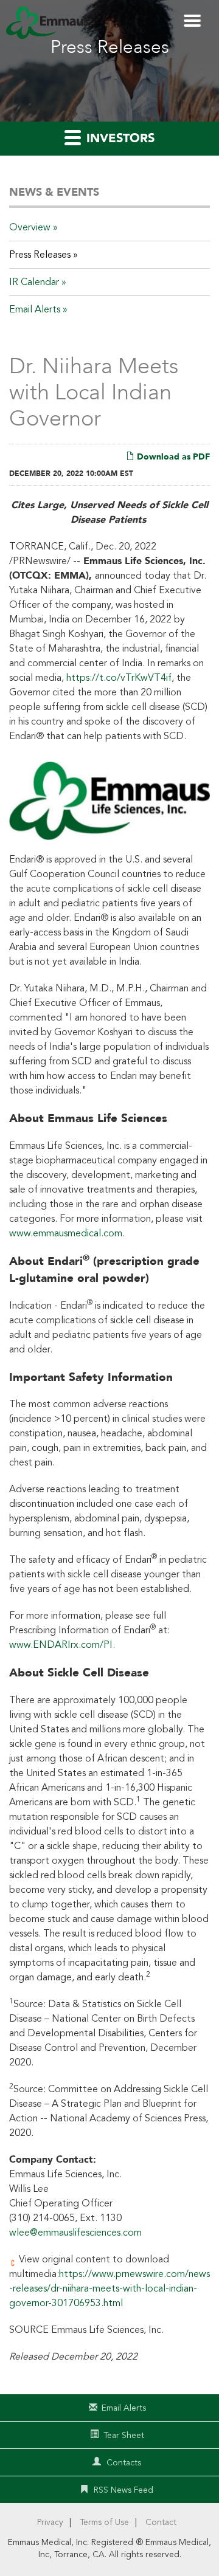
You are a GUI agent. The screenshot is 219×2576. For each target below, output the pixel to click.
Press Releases (40, 255)
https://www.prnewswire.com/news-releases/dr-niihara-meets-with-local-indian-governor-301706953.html (109, 2288)
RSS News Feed (123, 2490)
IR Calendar (34, 282)
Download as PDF (172, 457)
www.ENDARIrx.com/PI (61, 1645)
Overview (30, 227)
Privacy (50, 2522)
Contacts (124, 2463)
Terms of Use (104, 2522)
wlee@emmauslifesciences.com (75, 2233)
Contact (161, 2522)
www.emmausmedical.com (66, 1233)
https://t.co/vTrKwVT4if (119, 678)
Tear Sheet (124, 2435)
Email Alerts (35, 309)
